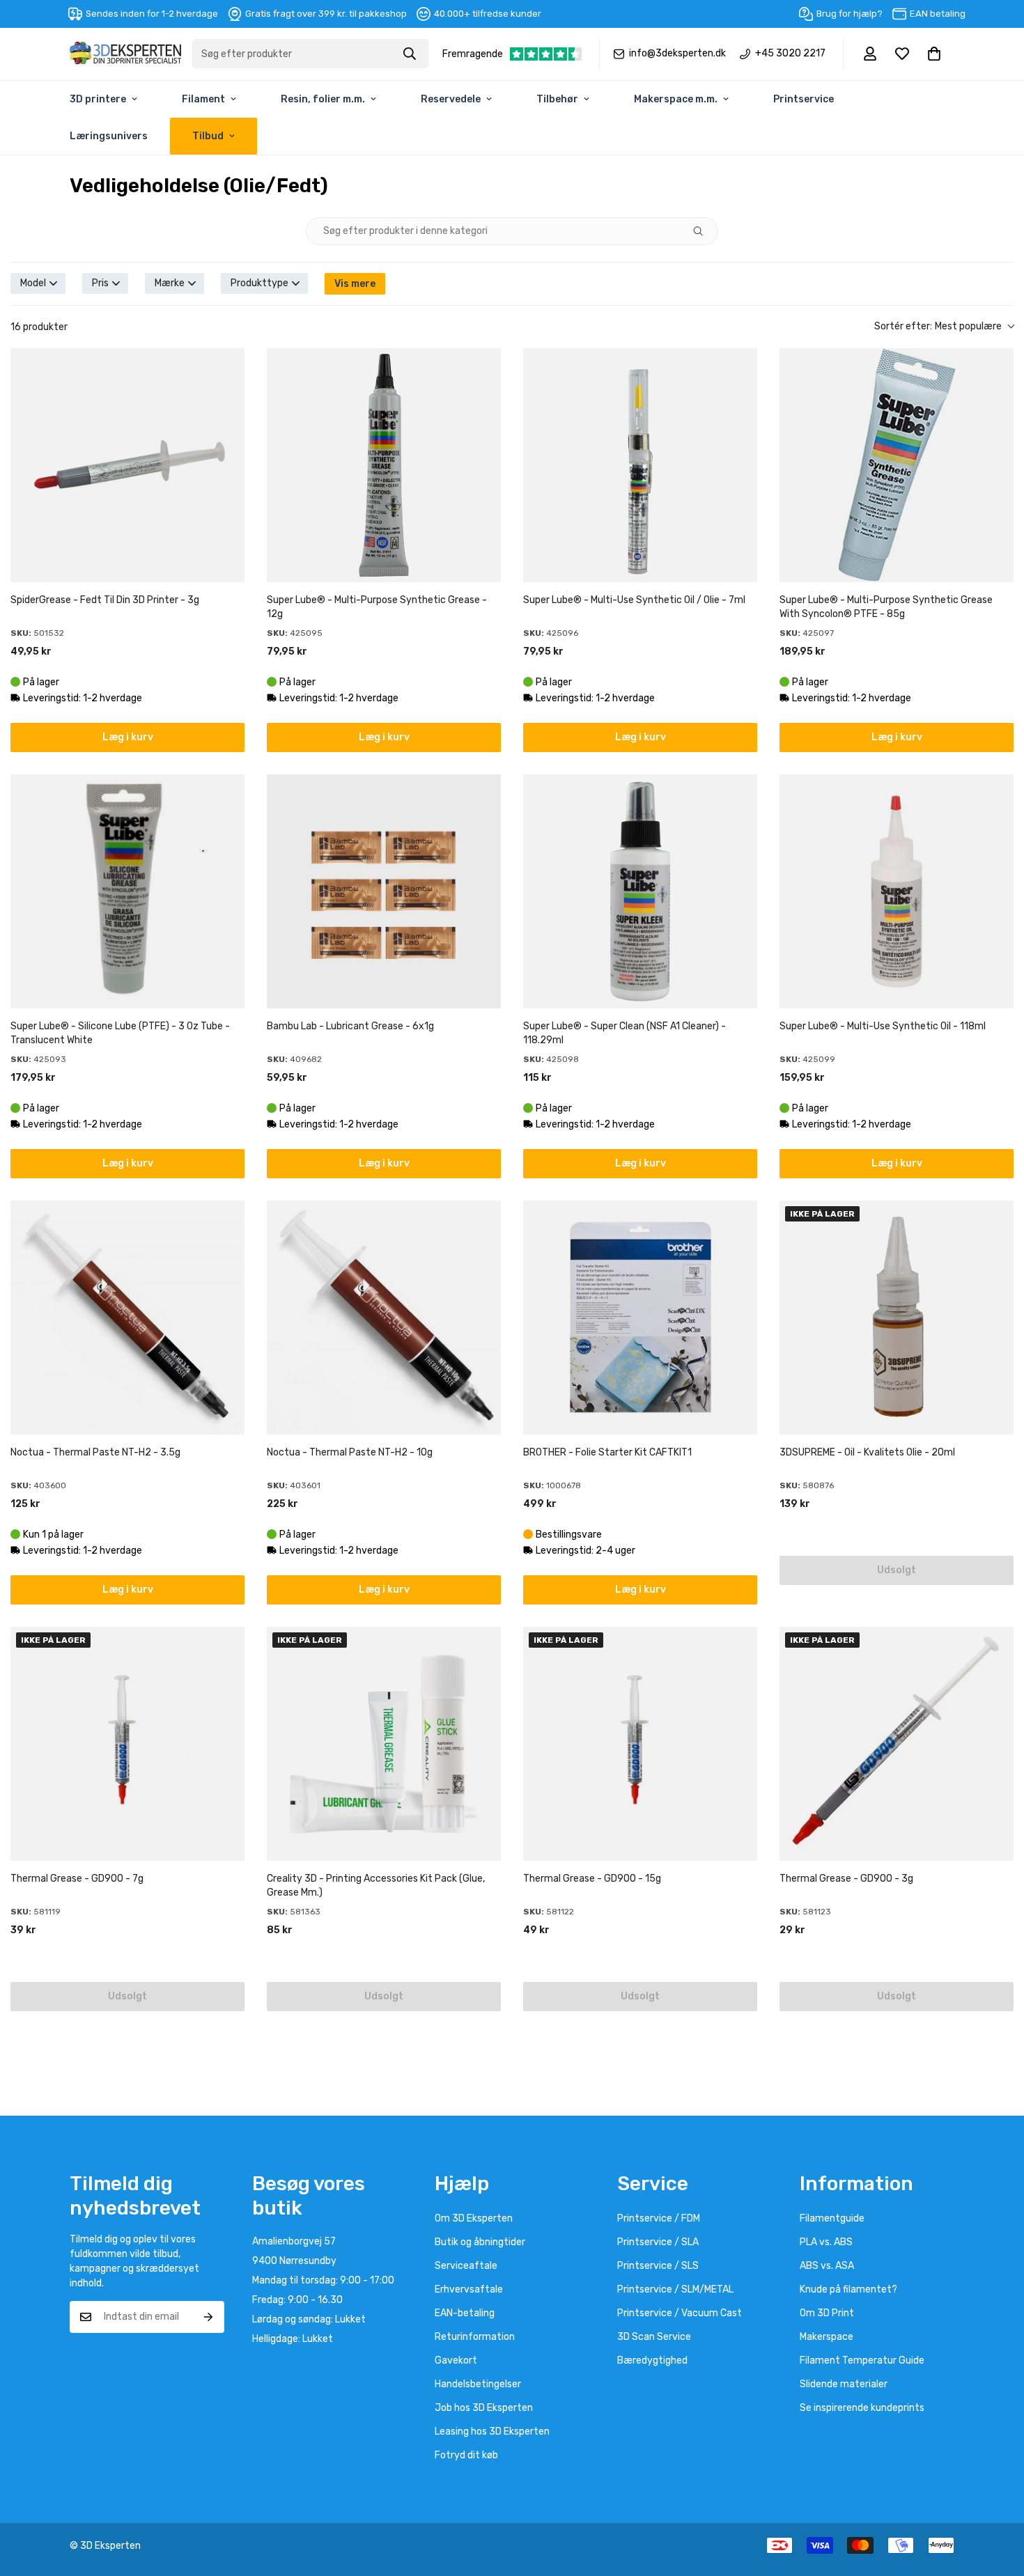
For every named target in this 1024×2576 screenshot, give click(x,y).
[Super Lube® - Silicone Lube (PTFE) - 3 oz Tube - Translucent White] (127, 891)
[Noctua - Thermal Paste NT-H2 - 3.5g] (127, 1318)
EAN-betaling (465, 2313)
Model (33, 283)
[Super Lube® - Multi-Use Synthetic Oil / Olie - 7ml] (640, 465)
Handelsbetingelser (478, 2384)
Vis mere (355, 284)
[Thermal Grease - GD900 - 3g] (897, 1744)
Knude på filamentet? (848, 2289)
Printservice (804, 99)
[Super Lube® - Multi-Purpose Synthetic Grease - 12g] (384, 465)
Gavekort (456, 2360)
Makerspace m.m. (676, 99)
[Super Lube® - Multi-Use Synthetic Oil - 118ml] (897, 891)
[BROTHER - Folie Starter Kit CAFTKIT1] (640, 1318)
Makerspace (827, 2337)
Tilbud (208, 136)
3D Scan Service (654, 2337)
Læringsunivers (109, 136)
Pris (100, 283)
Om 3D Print (827, 2313)
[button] (934, 54)
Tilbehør (557, 99)
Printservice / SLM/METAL (675, 2289)
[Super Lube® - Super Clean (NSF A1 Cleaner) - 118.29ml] (640, 891)
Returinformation (475, 2337)
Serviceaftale (466, 2266)
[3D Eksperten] (125, 54)
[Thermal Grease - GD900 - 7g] (127, 1744)
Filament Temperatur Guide (862, 2360)
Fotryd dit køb (466, 2455)
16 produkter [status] (39, 327)
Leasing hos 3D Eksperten (492, 2431)
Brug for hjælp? (850, 14)
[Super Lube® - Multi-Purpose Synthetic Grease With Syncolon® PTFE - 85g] (897, 465)
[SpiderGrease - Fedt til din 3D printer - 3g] (127, 465)
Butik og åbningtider (480, 2242)
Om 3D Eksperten (474, 2218)
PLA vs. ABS (826, 2242)
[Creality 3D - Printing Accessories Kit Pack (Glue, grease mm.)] (384, 1744)
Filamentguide (832, 2218)
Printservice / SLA (658, 2242)
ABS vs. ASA (827, 2266)
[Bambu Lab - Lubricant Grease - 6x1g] (384, 891)
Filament (203, 99)
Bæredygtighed (652, 2360)
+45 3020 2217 (790, 54)
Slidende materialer (844, 2384)
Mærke (170, 283)
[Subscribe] (209, 2317)
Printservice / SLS (658, 2266)
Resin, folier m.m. (323, 99)
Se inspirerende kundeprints (862, 2408)
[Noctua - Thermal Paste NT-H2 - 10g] (384, 1318)
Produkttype (259, 283)
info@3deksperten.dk (677, 54)
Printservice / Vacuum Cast (680, 2313)
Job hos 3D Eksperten (484, 2408)
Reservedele (451, 99)
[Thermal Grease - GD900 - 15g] (640, 1744)
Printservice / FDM (659, 2218)
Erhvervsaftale (469, 2289)
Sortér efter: (938, 326)
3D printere (98, 99)
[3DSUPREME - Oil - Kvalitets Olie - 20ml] (897, 1318)
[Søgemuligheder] (704, 231)
